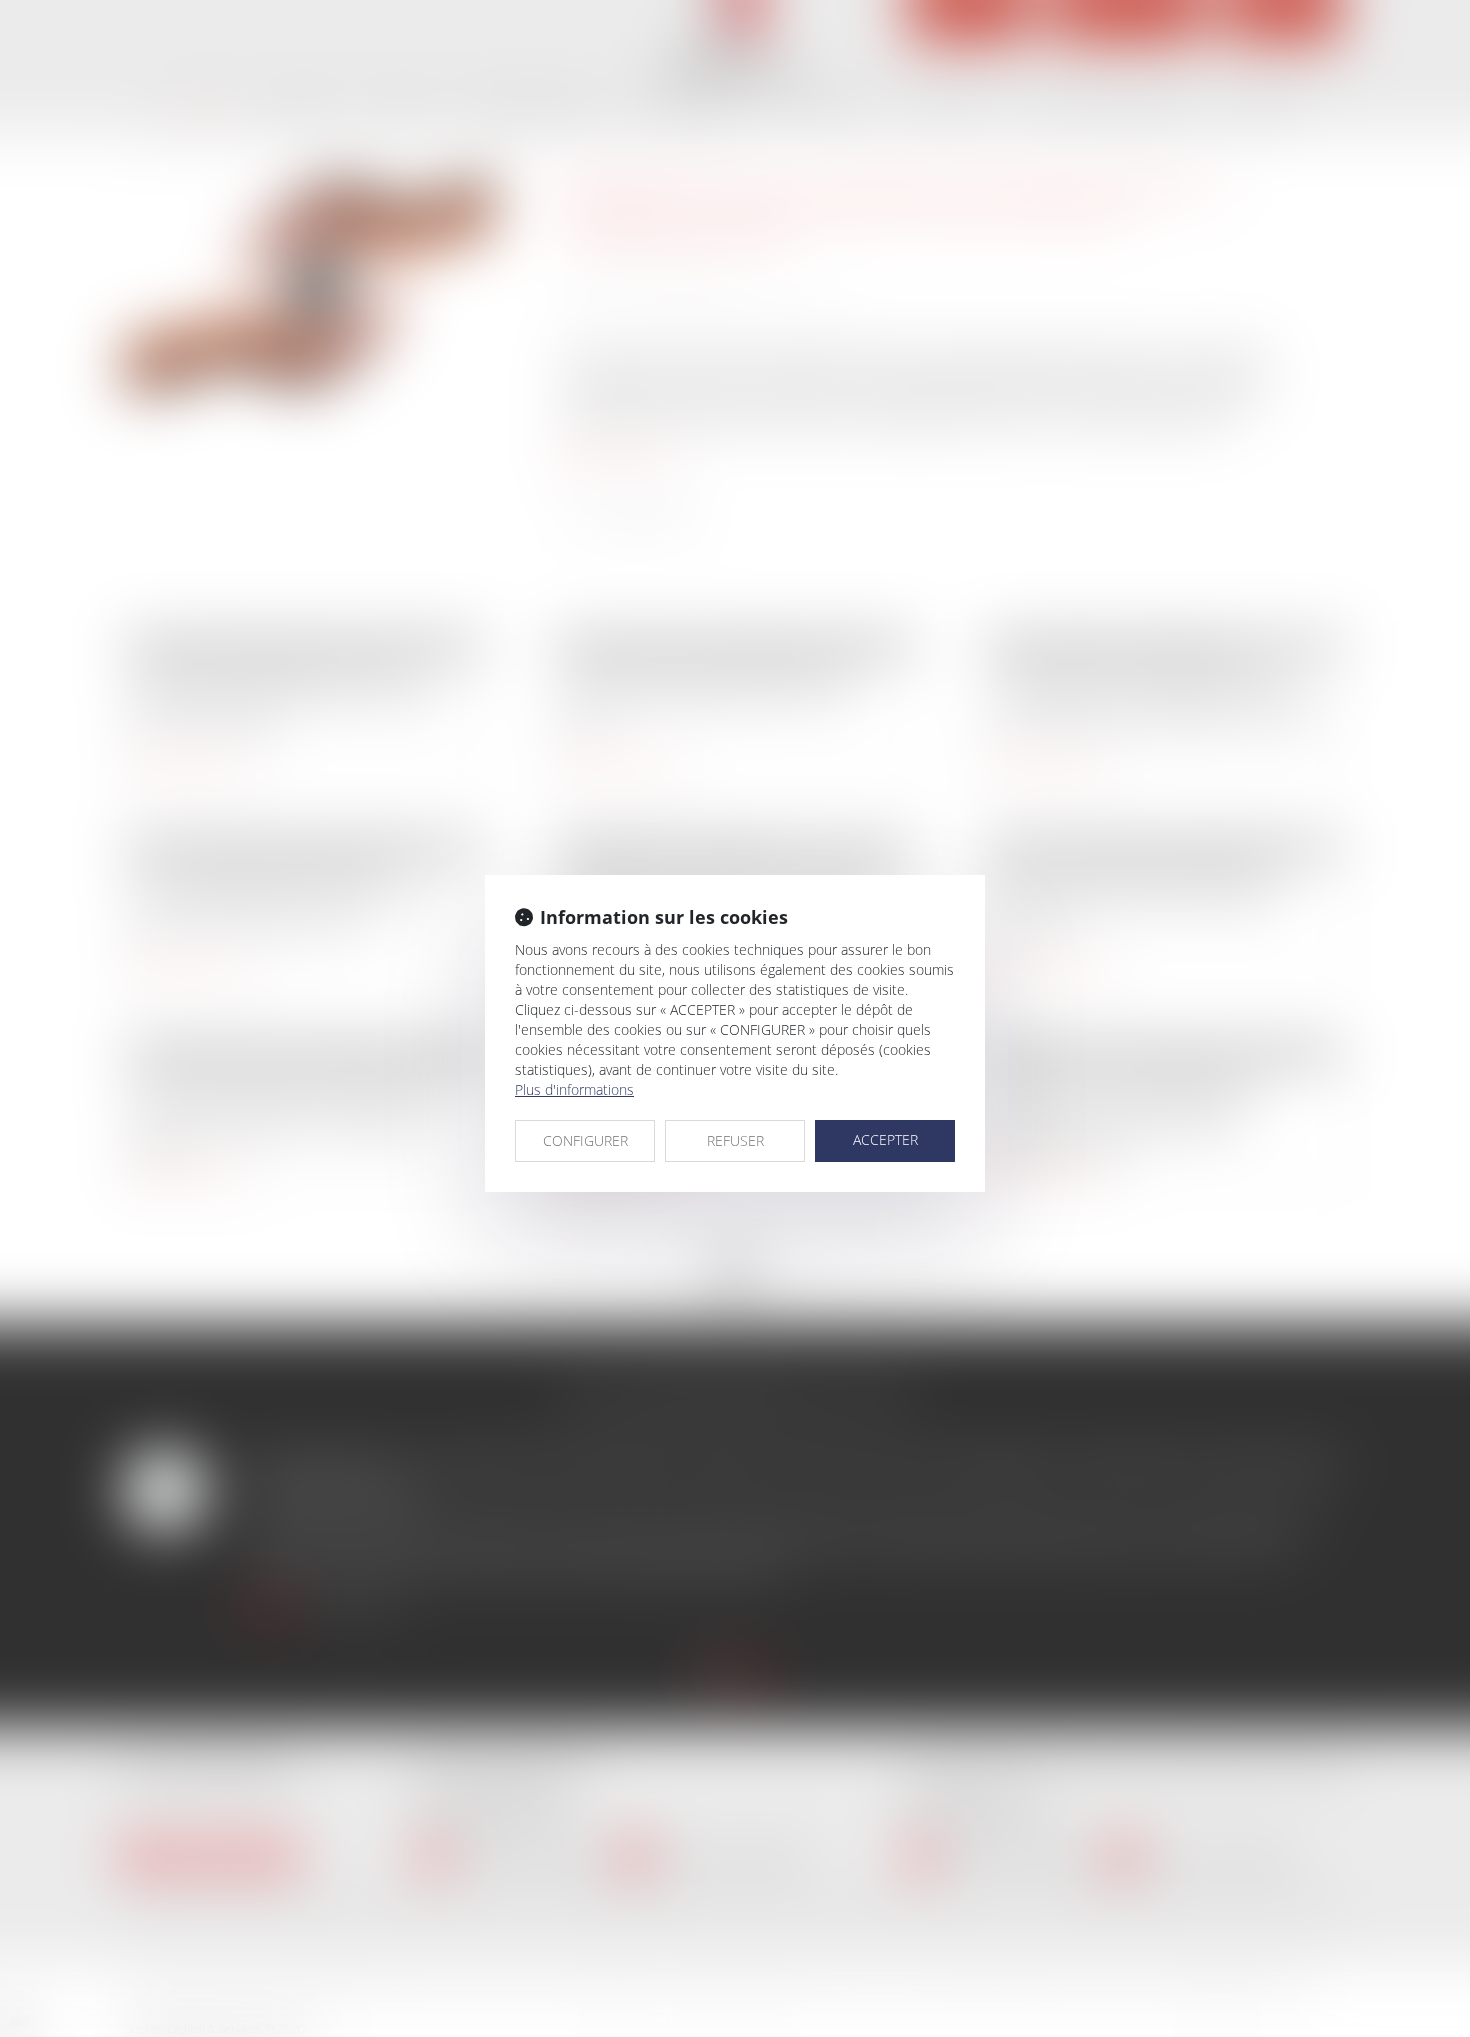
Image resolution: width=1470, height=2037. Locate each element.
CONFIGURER (585, 1140)
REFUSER (735, 1140)
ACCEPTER (885, 1139)
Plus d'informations (574, 1089)
